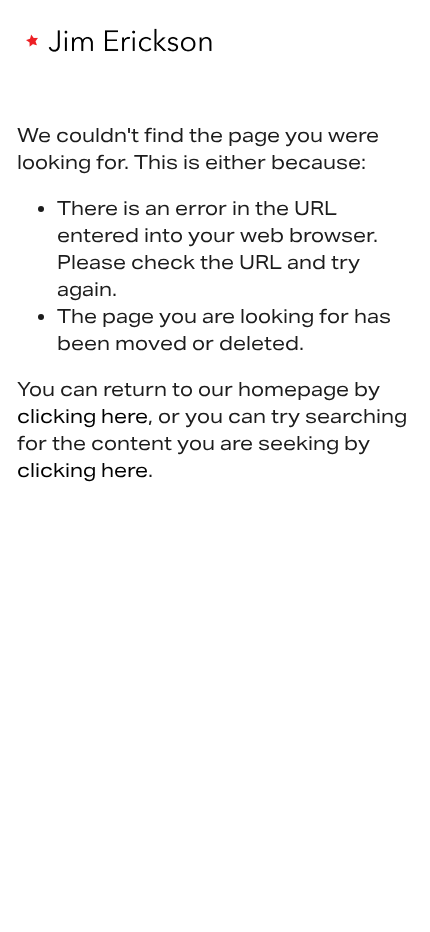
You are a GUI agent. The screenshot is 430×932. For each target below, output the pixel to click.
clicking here (82, 416)
